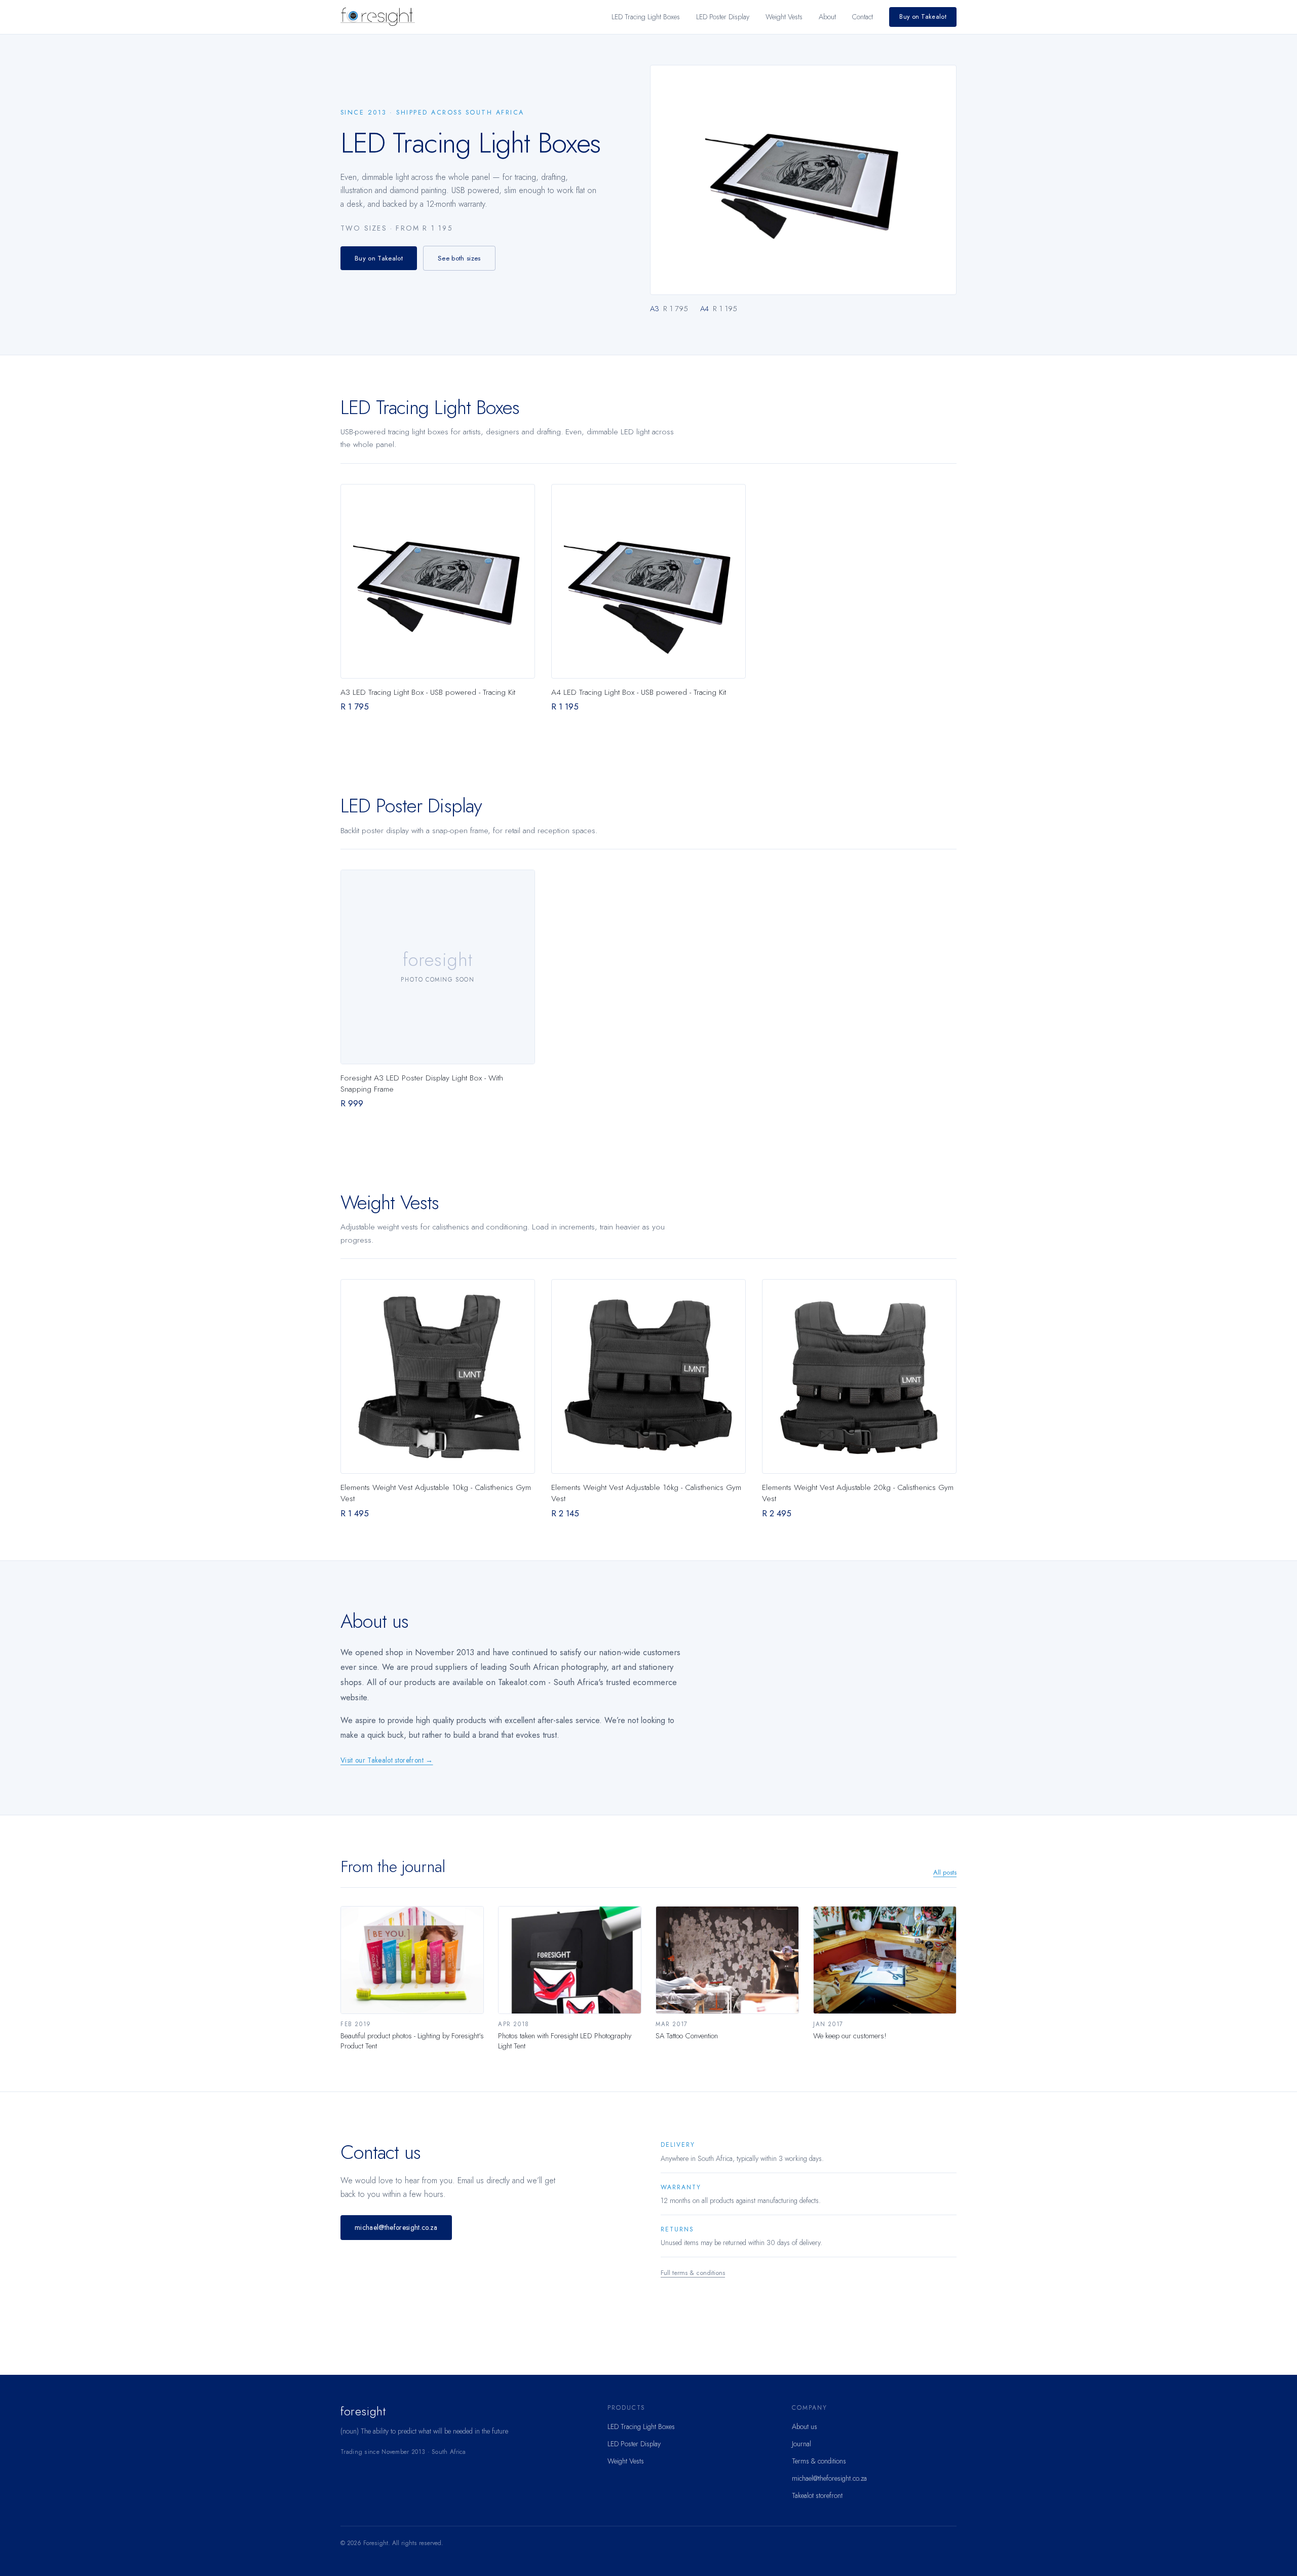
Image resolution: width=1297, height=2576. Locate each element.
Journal (802, 2444)
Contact (863, 17)
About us (805, 2426)
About (827, 17)
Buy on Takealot (923, 17)
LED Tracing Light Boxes (646, 17)
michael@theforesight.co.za (396, 2227)
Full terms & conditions (693, 2273)
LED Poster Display (723, 17)
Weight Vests (784, 17)
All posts (945, 1872)
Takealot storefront (817, 2495)
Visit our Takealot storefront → (387, 1760)
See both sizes (459, 258)
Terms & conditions (819, 2461)
